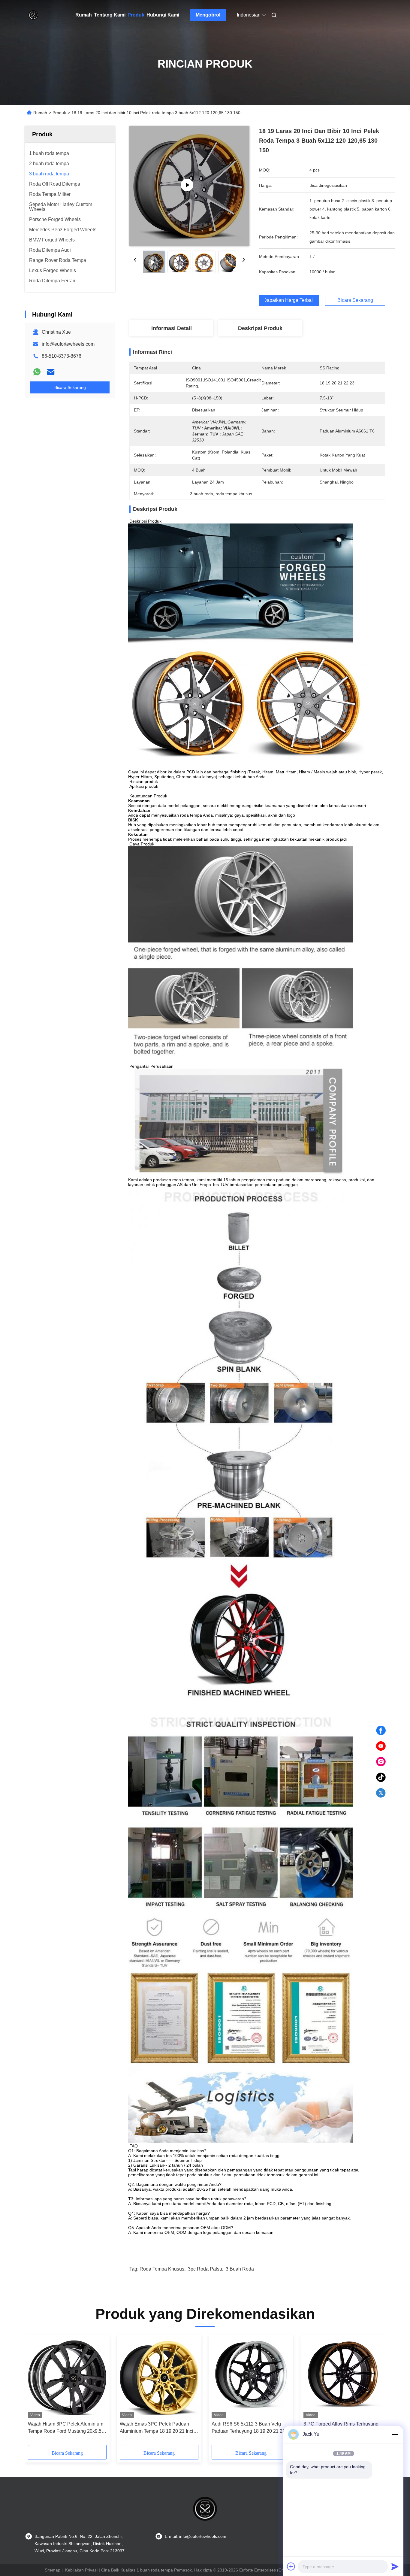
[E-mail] (51, 372)
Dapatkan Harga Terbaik (289, 300)
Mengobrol (208, 15)
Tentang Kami (110, 15)
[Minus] (395, 2434)
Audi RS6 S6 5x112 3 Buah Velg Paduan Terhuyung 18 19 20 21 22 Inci (248, 2428)
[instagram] (381, 1762)
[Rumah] (33, 15)
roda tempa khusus (162, 2269)
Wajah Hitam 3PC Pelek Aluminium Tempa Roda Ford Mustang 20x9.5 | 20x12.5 (66, 2428)
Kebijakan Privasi (81, 2570)
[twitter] (381, 1793)
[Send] (395, 2566)
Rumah (84, 15)
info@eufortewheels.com (68, 344)
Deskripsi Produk (260, 328)
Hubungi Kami (163, 15)
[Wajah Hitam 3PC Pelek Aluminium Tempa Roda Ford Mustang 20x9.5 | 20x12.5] (67, 2378)
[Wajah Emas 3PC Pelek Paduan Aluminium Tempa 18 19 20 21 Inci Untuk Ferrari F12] (159, 2378)
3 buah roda (240, 2269)
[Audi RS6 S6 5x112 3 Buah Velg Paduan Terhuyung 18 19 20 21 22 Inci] (251, 2378)
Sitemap (53, 2570)
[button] (36, 2392)
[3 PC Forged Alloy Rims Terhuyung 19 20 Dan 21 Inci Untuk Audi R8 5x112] (343, 2378)
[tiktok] (381, 1777)
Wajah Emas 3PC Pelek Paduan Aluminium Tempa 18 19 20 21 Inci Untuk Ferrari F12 (157, 2428)
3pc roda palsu (205, 2269)
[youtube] (381, 1746)
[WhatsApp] (37, 372)
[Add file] (291, 2566)
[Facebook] (381, 1731)
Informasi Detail (172, 328)
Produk (136, 15)
